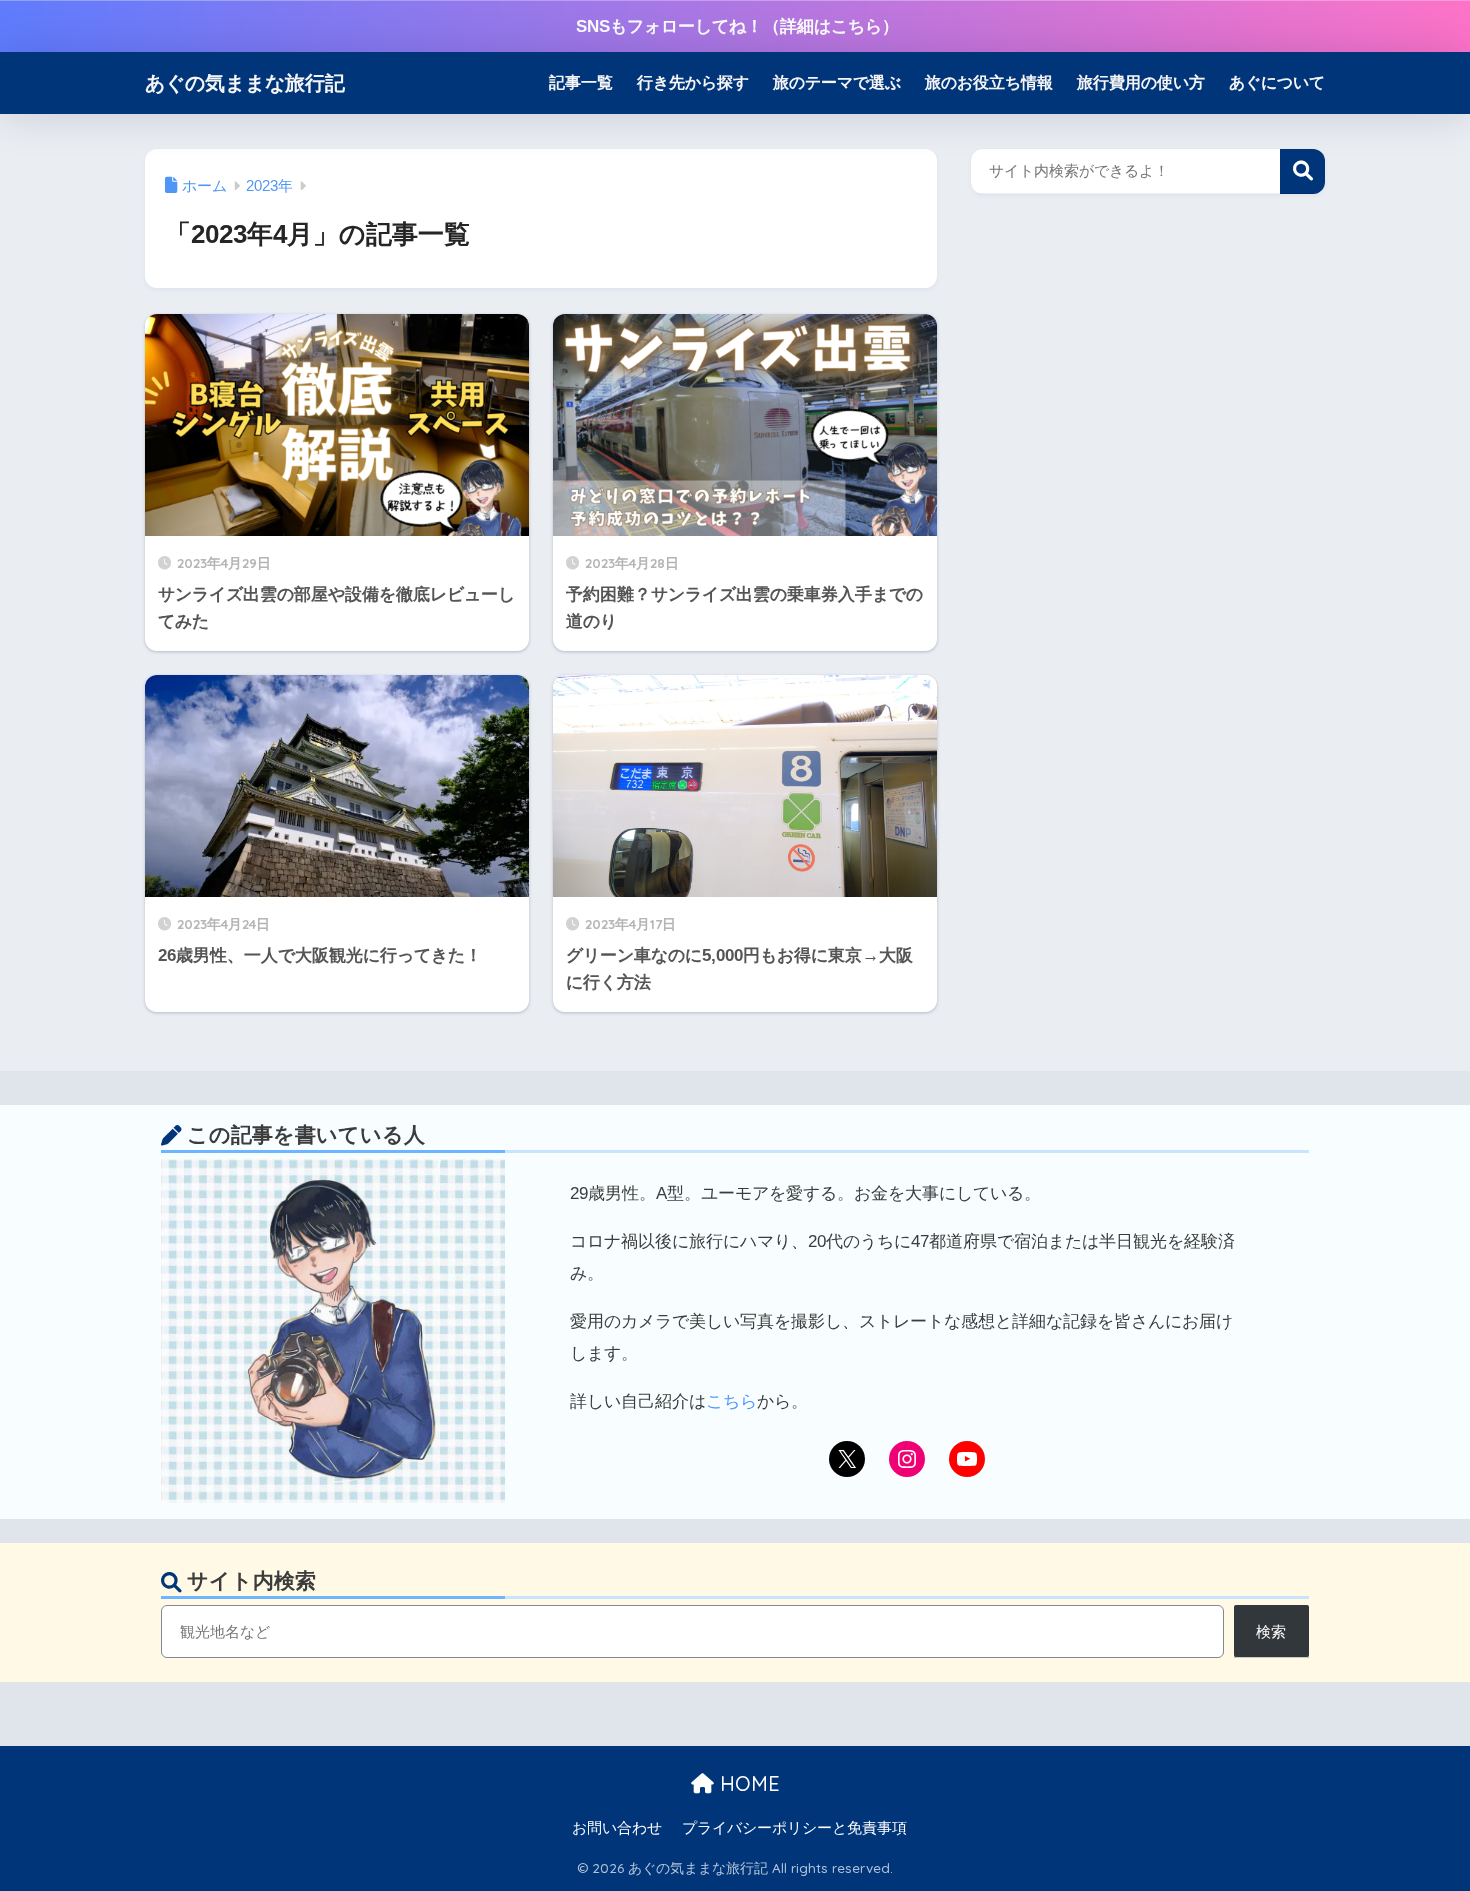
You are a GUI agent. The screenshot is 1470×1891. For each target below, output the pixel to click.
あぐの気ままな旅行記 (245, 82)
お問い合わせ (617, 1828)
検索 (1302, 171)
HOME (747, 1783)
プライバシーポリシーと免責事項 (794, 1828)
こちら (731, 1401)
